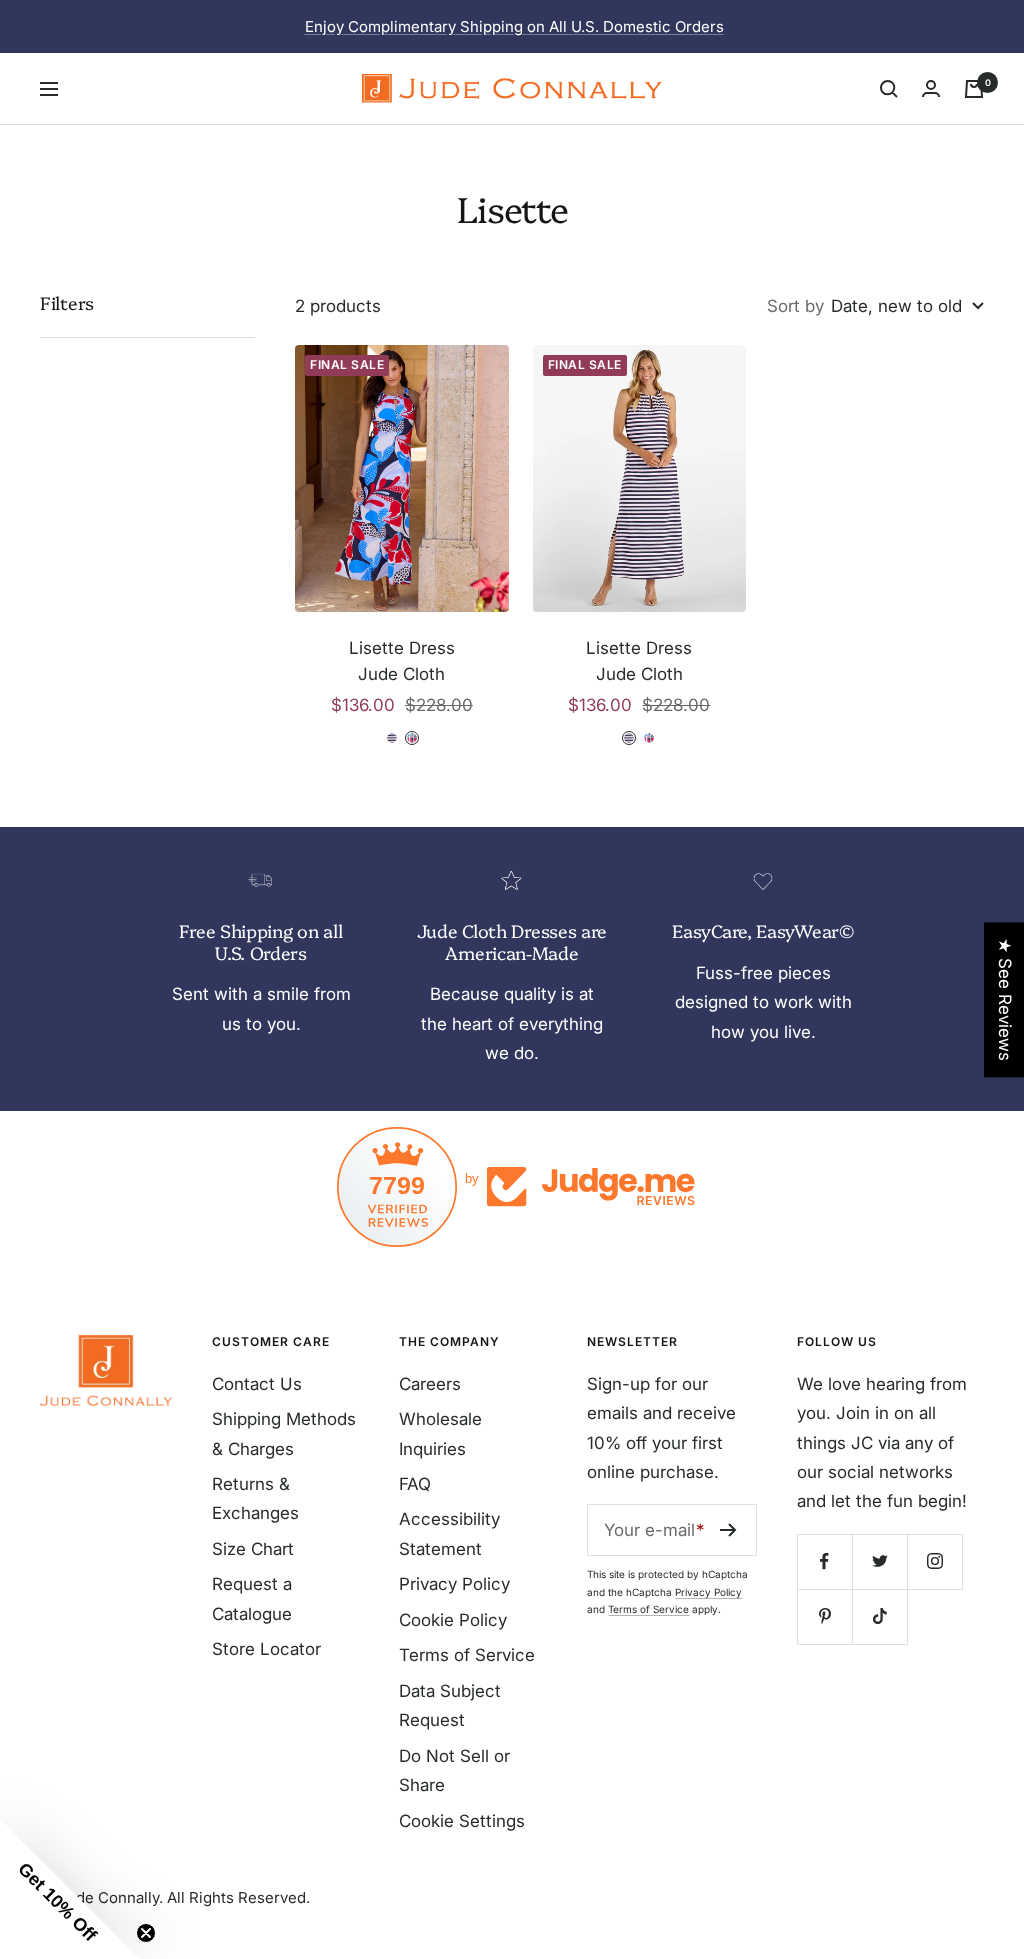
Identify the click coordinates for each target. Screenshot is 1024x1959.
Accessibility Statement (449, 1533)
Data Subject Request (450, 1705)
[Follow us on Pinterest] (824, 1616)
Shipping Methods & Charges (284, 1433)
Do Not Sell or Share (454, 1770)
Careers (430, 1384)
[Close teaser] (146, 1933)
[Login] (931, 88)
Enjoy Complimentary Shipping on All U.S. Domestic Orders (514, 26)
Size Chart (253, 1549)
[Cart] (974, 89)
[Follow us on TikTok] (879, 1616)
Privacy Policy (454, 1584)
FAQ (415, 1484)
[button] (70, 1889)
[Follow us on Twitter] (879, 1561)
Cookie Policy (453, 1620)
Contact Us (257, 1384)
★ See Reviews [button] (1005, 999)
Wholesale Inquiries (440, 1433)
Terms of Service (467, 1655)
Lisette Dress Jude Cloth (402, 661)
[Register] (728, 1530)
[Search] (889, 89)
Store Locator (266, 1649)
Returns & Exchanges (255, 1498)
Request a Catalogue (252, 1598)
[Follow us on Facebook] (824, 1561)
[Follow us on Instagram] (934, 1561)
